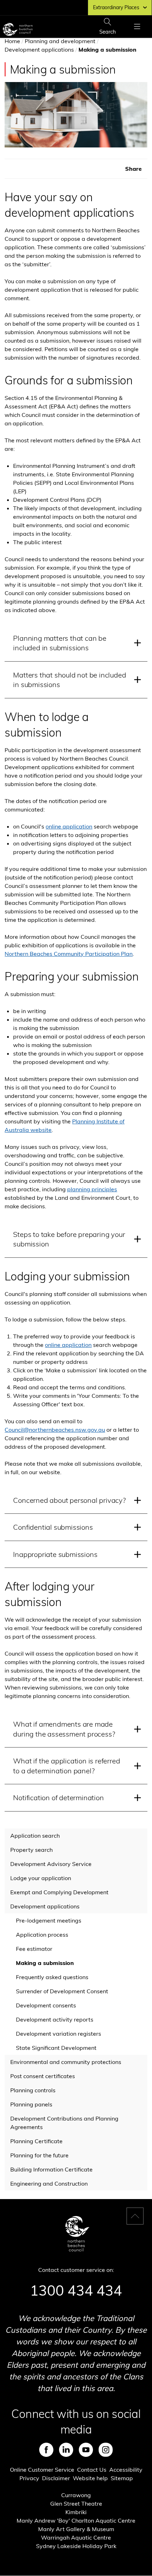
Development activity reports (55, 2019)
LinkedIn (66, 2450)
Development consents (46, 2005)
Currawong (76, 2495)
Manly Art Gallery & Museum (76, 2529)
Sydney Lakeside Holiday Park (76, 2546)
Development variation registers (59, 2034)
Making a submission (45, 1963)
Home (12, 41)
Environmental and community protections (66, 2062)
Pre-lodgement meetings (49, 1920)
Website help (90, 2478)
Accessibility (126, 2470)
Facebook (46, 2450)
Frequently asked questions (52, 1977)
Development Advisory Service (51, 1864)
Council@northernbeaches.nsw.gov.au (55, 1430)
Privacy (29, 2478)
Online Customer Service (42, 2470)
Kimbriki (76, 2512)
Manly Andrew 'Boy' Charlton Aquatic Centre (76, 2520)
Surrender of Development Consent (62, 1991)
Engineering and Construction (49, 2184)
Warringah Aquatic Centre (76, 2537)
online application (69, 826)
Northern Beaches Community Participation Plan (69, 954)
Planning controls (33, 2090)
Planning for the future (39, 2155)
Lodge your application (41, 1878)
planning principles (92, 1189)
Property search (31, 1850)
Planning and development (60, 41)
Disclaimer (56, 2478)
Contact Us (92, 2470)
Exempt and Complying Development (59, 1892)
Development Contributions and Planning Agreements (64, 2123)
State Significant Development (56, 2048)
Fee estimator (34, 1949)
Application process (42, 1935)
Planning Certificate (36, 2141)
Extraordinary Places (116, 7)
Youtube (86, 2450)
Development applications (39, 50)
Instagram (106, 2450)
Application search (35, 1836)
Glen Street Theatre (76, 2504)
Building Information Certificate (51, 2169)
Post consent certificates (43, 2076)
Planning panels (31, 2104)
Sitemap (122, 2478)
